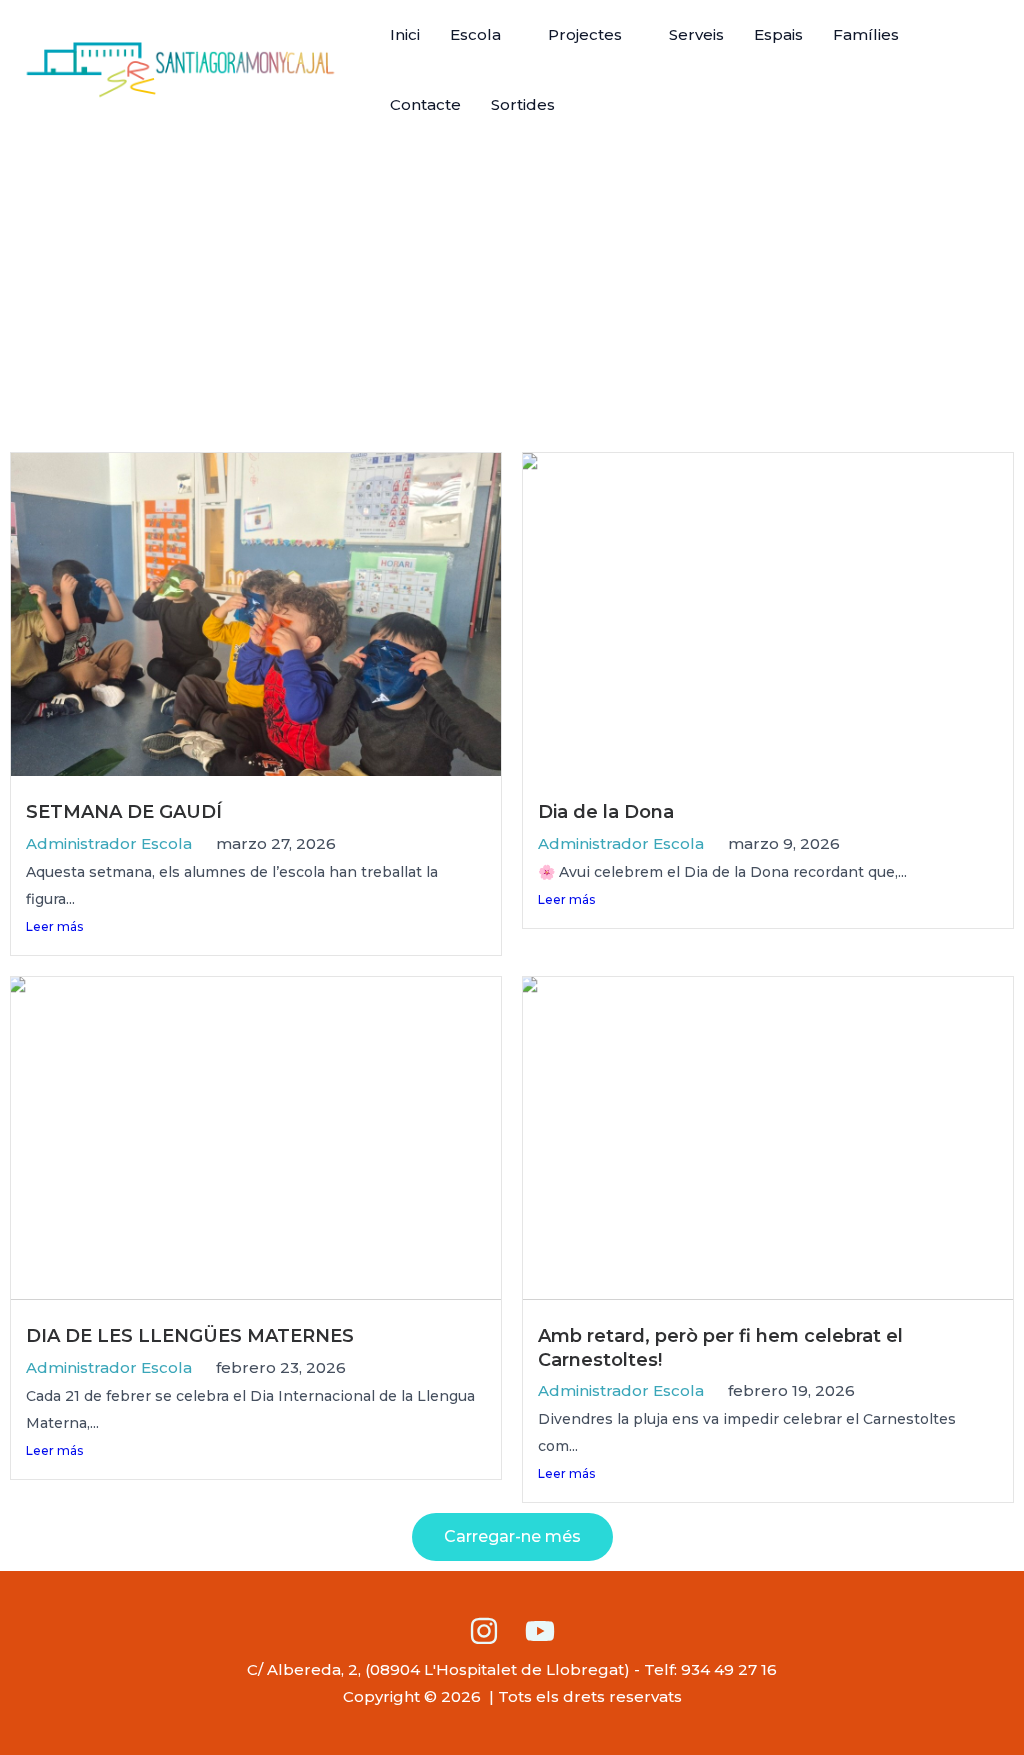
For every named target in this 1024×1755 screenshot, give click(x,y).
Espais (778, 34)
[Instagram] (484, 1631)
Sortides (523, 104)
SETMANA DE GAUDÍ (124, 812)
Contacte (425, 104)
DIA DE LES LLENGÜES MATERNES (190, 1336)
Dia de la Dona (606, 812)
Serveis (696, 34)
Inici (405, 34)
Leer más (54, 926)
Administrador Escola (109, 843)
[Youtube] (540, 1631)
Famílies (866, 34)
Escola (475, 34)
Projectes (585, 34)
